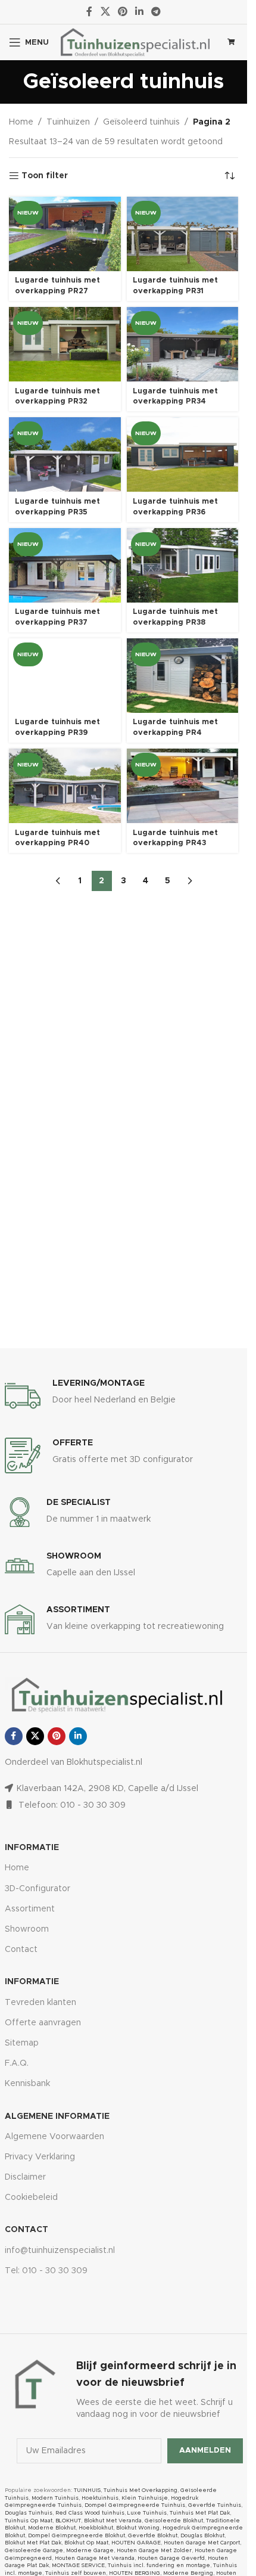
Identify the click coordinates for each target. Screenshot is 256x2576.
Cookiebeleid (31, 2198)
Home (21, 122)
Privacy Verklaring (40, 2157)
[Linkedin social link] (140, 12)
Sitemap (22, 2043)
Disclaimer (25, 2177)
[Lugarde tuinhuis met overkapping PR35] (65, 454)
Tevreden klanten (40, 2003)
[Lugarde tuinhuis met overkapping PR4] (183, 676)
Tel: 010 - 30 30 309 (46, 2271)
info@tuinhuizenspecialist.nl (60, 2251)
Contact (21, 1950)
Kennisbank (27, 2084)
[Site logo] (135, 42)
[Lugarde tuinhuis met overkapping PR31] (183, 234)
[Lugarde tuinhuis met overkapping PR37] (65, 565)
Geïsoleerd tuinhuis (141, 122)
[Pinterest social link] (122, 12)
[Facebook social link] (89, 12)
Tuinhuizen (68, 122)
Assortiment (30, 1909)
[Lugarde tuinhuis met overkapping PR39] (65, 676)
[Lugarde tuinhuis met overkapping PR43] (183, 786)
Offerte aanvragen (43, 2023)
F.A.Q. (17, 2063)
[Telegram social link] (156, 12)
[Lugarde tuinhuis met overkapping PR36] (183, 454)
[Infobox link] (124, 1396)
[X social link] (105, 12)
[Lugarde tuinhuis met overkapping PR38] (183, 565)
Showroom (27, 1929)
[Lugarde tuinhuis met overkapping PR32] (65, 344)
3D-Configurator (38, 1889)
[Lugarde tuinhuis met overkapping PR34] (183, 344)
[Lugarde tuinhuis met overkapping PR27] (65, 234)
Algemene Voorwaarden (54, 2137)
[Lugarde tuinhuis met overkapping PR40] (65, 786)
